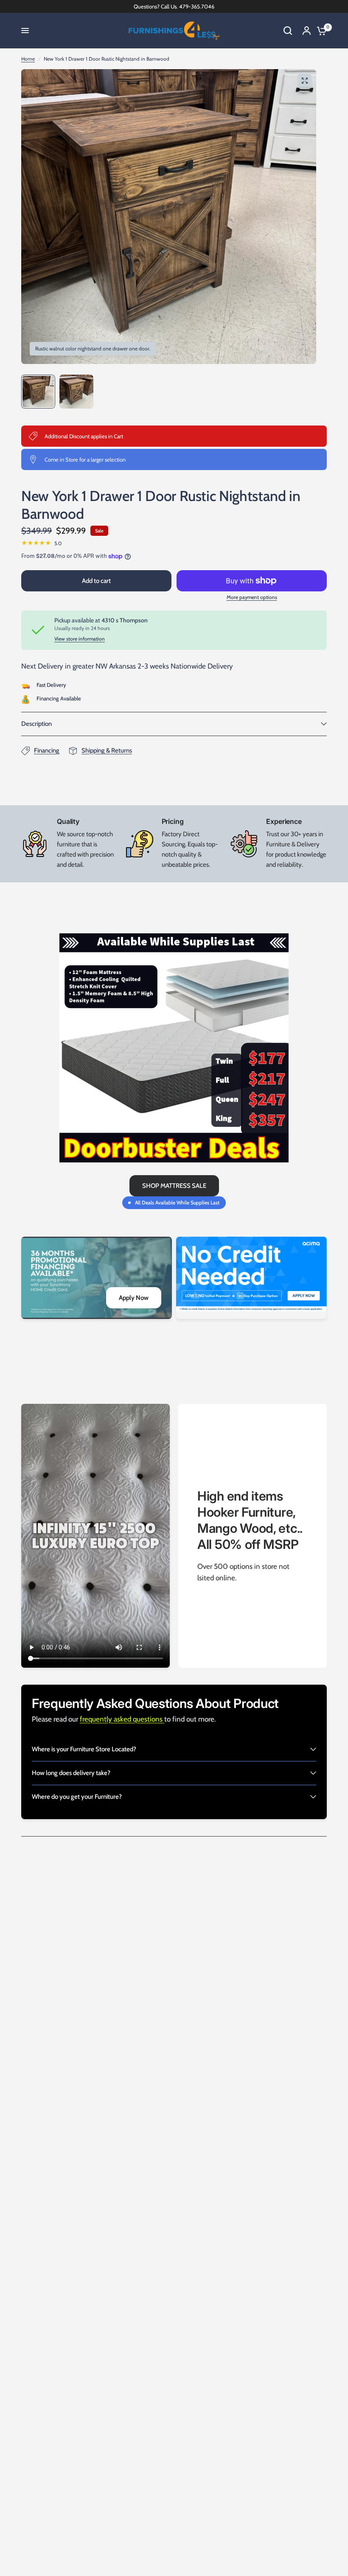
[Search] (288, 31)
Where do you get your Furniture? (77, 1797)
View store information (80, 639)
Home (28, 59)
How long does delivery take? (71, 1773)
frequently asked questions (122, 1719)
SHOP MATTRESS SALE (174, 1186)
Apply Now (134, 1298)
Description (36, 724)
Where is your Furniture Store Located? (84, 1749)
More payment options (252, 597)
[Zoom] (305, 81)
